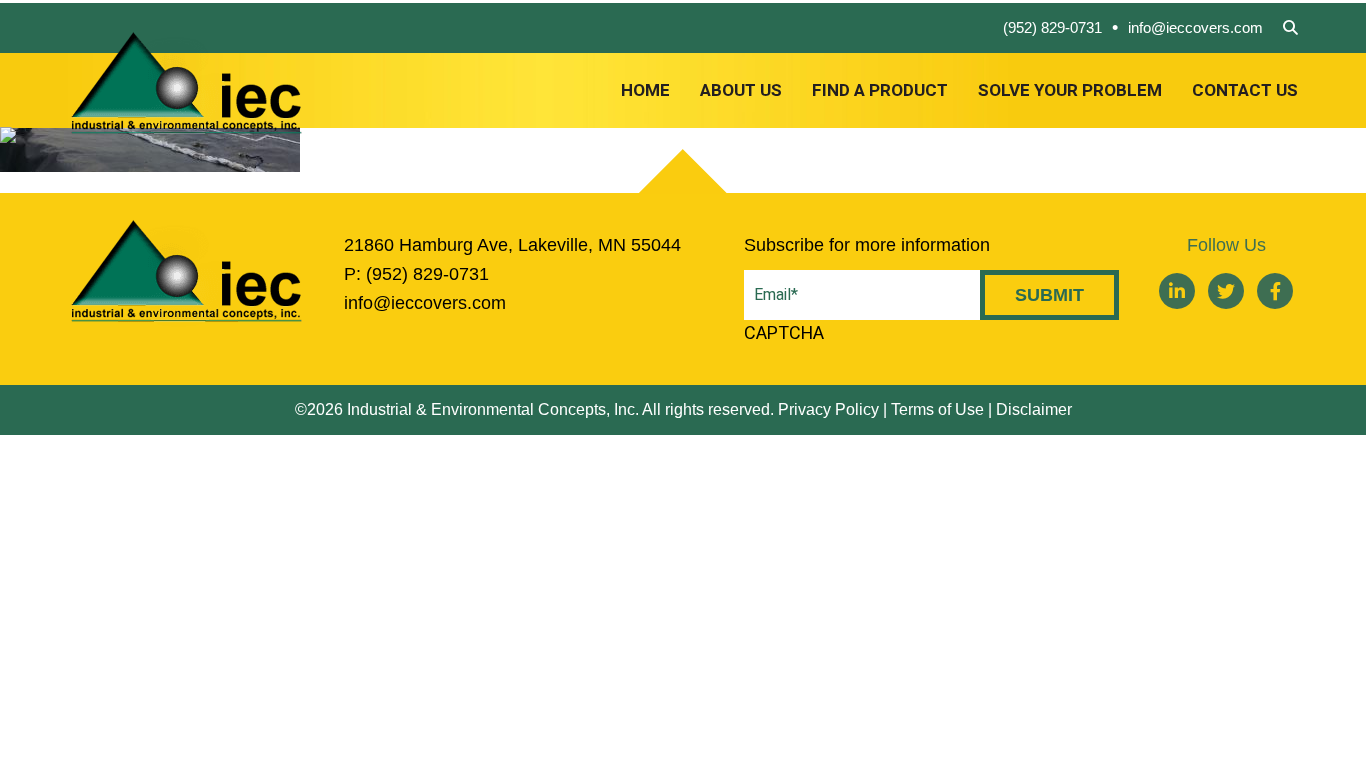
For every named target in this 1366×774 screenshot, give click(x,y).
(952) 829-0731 (1052, 27)
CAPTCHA (784, 333)
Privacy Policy (828, 409)
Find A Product (880, 90)
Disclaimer (1034, 409)
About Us (741, 90)
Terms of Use (937, 409)
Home (645, 90)
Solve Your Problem (1070, 90)
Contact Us (1245, 90)
